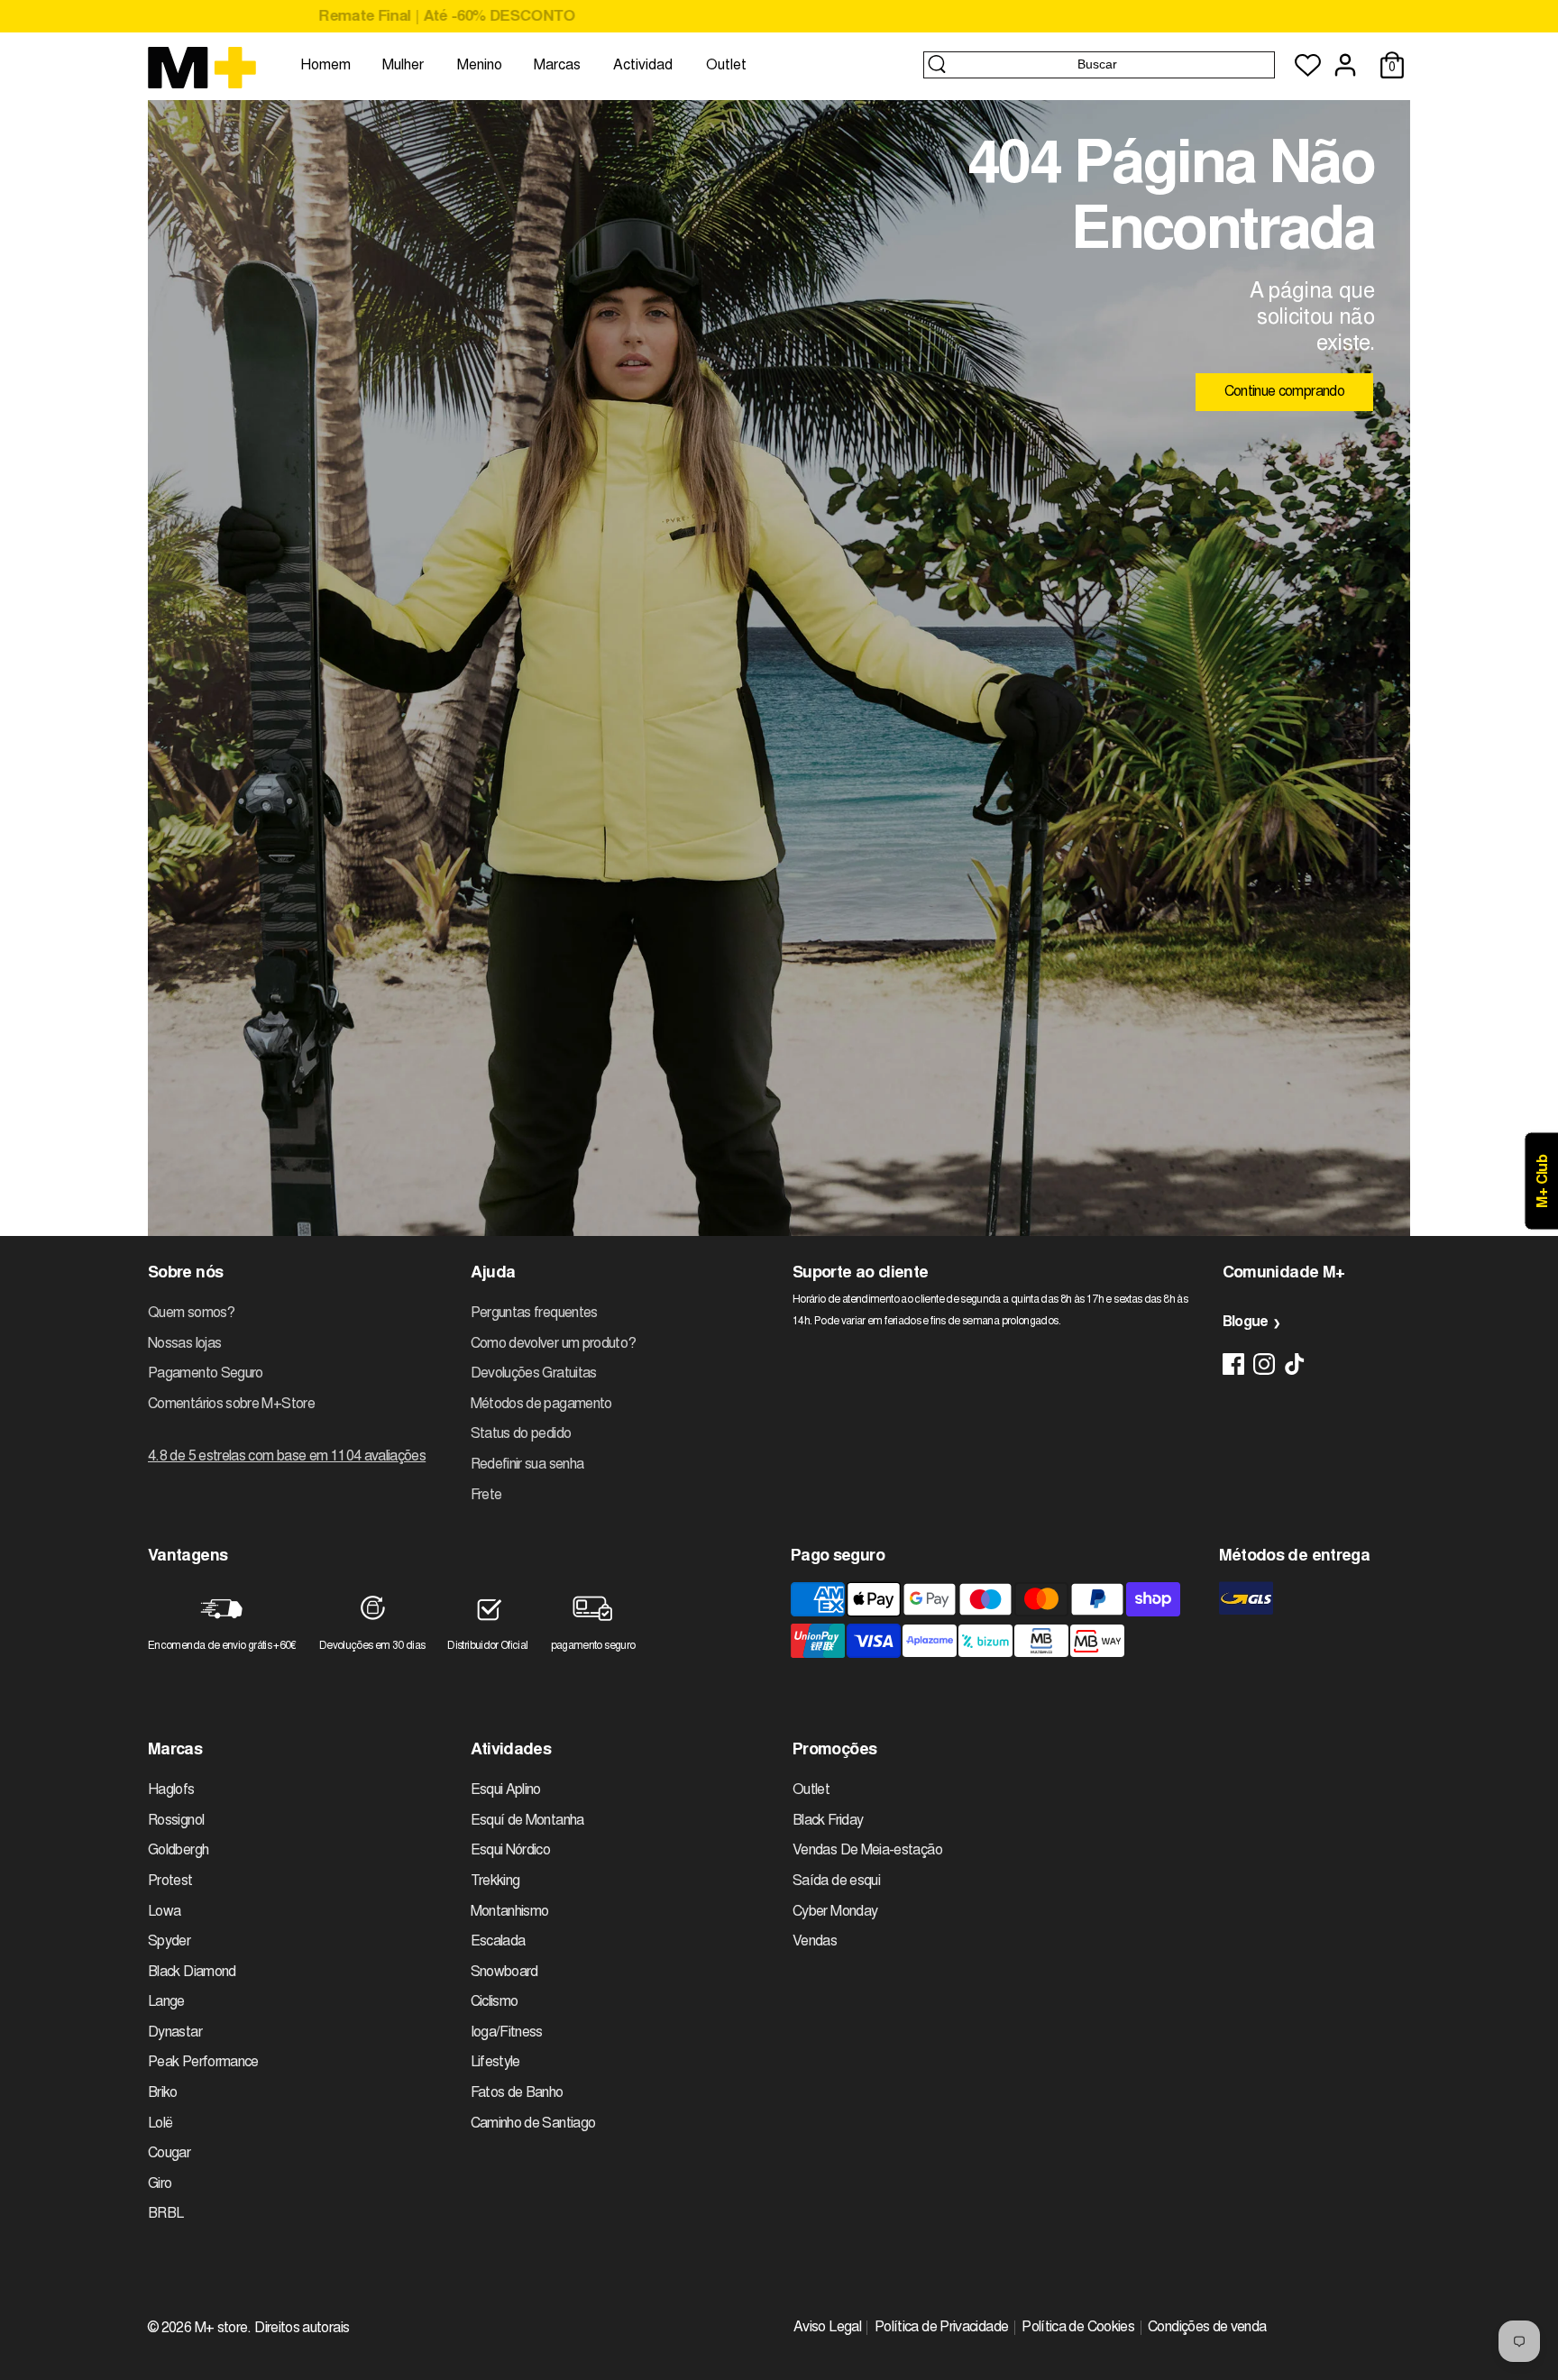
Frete (486, 1496)
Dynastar (175, 2033)
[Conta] (1345, 65)
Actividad (643, 66)
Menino (480, 66)
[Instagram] (1264, 1364)
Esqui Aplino (506, 1790)
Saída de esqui (836, 1881)
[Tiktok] (1295, 1364)
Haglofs (171, 1790)
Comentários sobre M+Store (231, 1405)
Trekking (495, 1881)
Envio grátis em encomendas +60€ (779, 18)
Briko (163, 2093)
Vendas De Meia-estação (867, 1851)
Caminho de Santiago (533, 2124)
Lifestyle (495, 2063)
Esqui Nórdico (511, 1851)
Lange (166, 2002)
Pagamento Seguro (206, 1374)
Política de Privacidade (941, 2328)
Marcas (557, 66)
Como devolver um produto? (554, 1344)
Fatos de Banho (517, 2093)
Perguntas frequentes (534, 1314)
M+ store (221, 2329)
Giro (160, 2184)
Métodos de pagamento (541, 1405)
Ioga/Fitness (507, 2033)
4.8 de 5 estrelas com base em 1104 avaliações (287, 1457)
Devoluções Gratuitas (534, 1374)
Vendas (815, 1942)
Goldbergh (178, 1851)
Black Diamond (192, 1973)
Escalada (498, 1942)
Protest (170, 1881)
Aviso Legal (827, 2328)
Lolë (160, 2124)
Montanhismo (510, 1912)
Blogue (1246, 1323)
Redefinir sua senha (527, 1465)
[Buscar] (937, 64)
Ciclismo (495, 2002)
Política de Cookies (1078, 2328)
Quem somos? (191, 1314)
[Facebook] (1233, 1364)
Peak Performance (203, 2063)
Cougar (169, 2154)
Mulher (403, 66)
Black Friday (828, 1821)
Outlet (726, 66)
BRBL (165, 2214)
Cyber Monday (835, 1912)
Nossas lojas (184, 1344)
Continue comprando (1284, 392)
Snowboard (504, 1973)
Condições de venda (1207, 2328)
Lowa (164, 1912)
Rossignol (176, 1821)
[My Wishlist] (1308, 65)
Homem (325, 66)
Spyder (169, 1942)
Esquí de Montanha (527, 1821)
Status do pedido (521, 1434)
